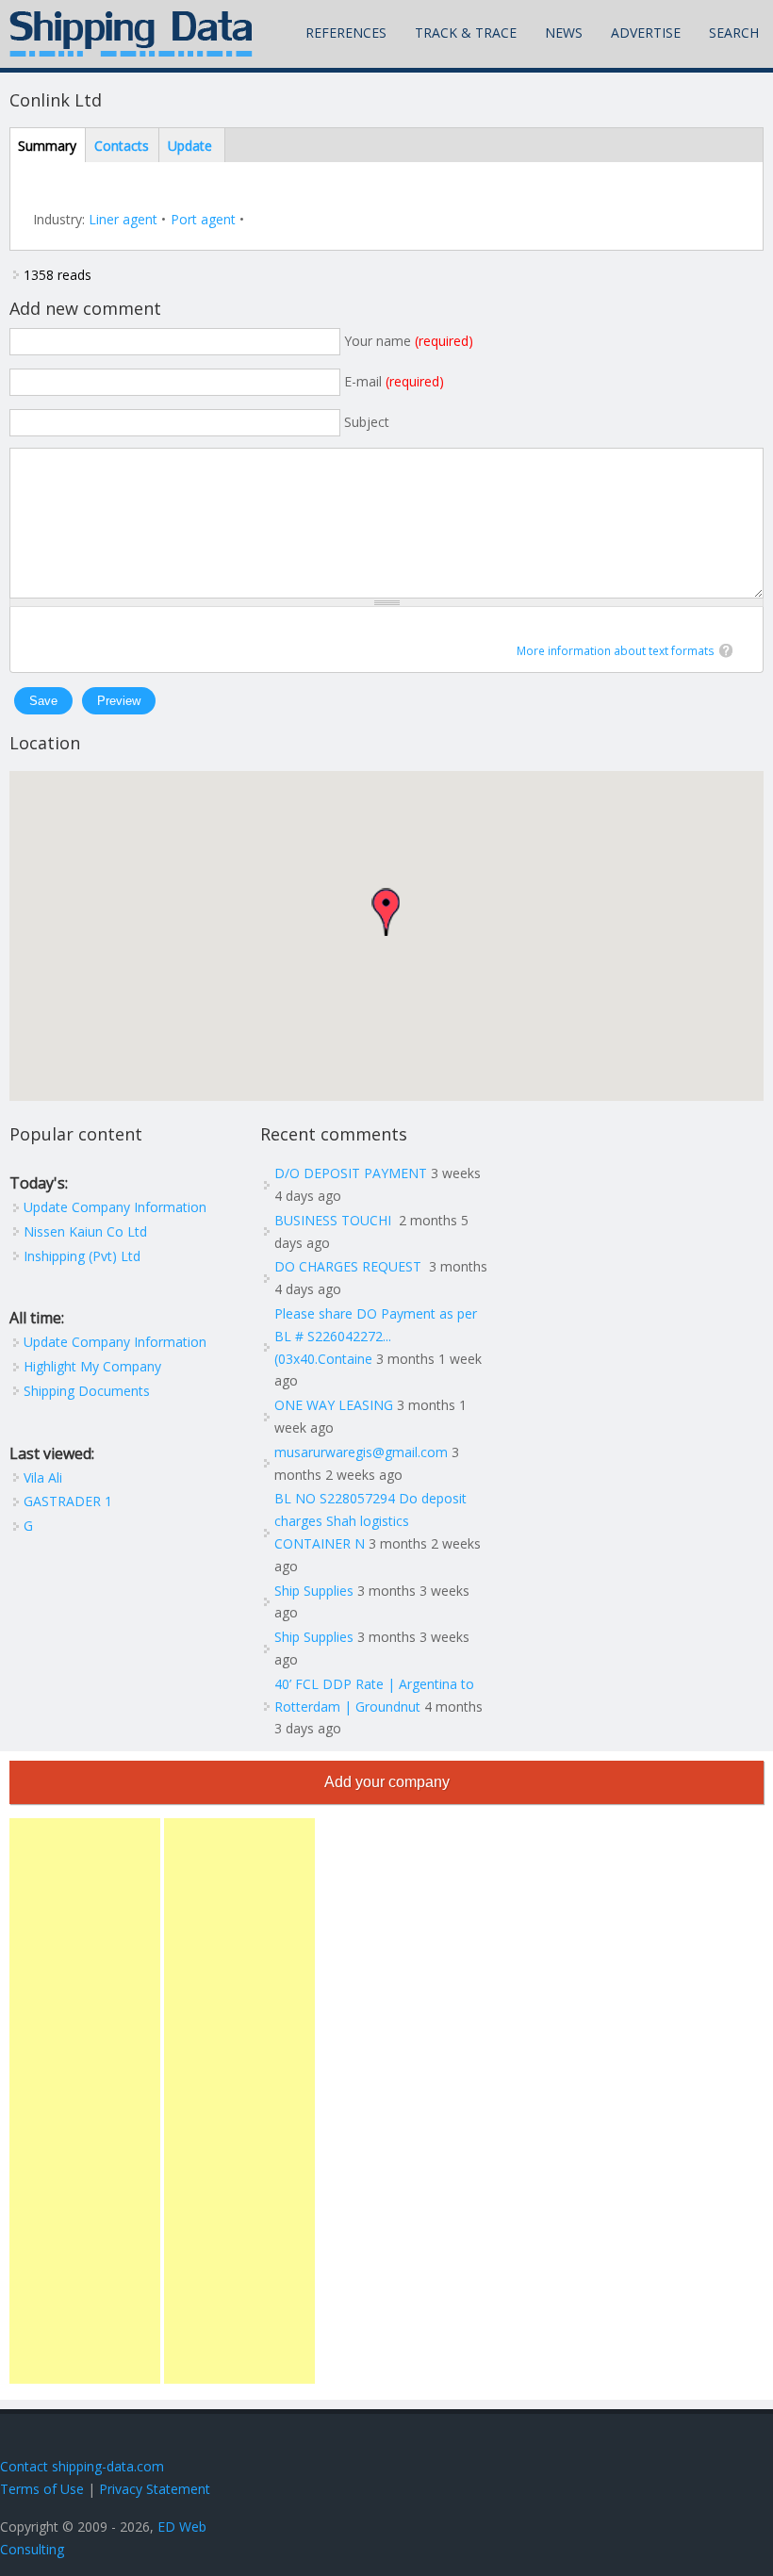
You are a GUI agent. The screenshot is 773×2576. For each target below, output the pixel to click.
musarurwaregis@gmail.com (361, 1452)
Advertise (646, 33)
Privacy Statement (155, 2489)
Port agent (203, 219)
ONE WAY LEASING (334, 1405)
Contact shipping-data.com (82, 2466)
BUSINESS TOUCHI (335, 1220)
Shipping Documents (87, 1391)
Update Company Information (115, 1207)
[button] (386, 912)
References (346, 33)
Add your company (387, 1782)
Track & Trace (466, 33)
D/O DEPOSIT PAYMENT (351, 1173)
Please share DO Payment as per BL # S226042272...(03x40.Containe (376, 1336)
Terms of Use (42, 2489)
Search (734, 33)
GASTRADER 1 (68, 1501)
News (564, 33)
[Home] (131, 34)
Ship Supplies (314, 1591)
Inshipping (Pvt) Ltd (82, 1256)
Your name (409, 341)
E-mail (394, 381)
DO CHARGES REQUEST (350, 1266)
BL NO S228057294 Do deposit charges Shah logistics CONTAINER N (370, 1521)
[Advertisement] (85, 2101)
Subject (367, 422)
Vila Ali (43, 1477)
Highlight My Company (92, 1366)
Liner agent (123, 219)
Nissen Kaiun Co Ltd (85, 1231)
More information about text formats (616, 651)
